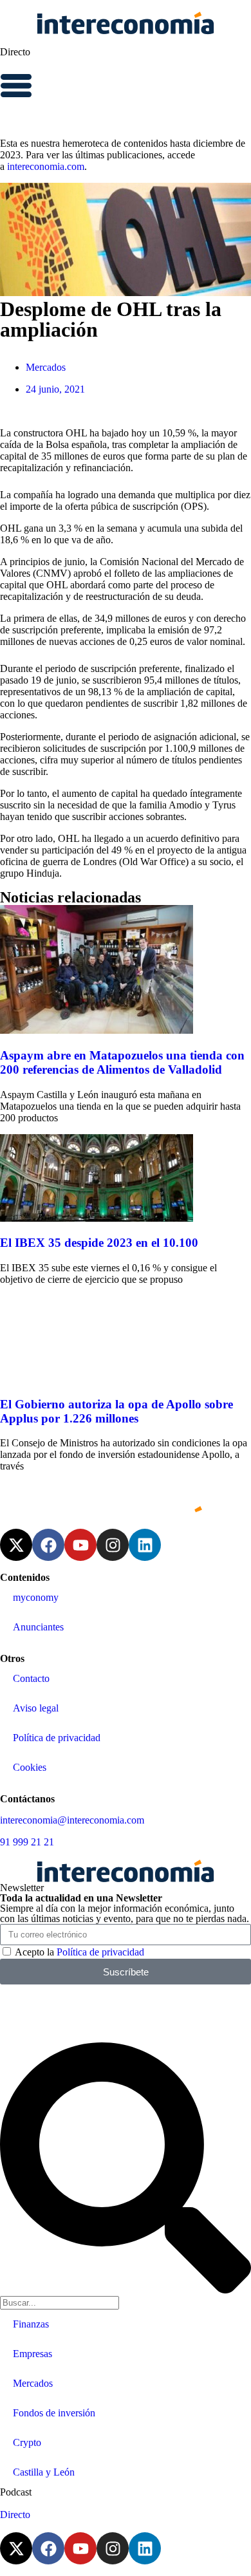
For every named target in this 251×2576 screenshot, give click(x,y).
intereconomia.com (46, 166)
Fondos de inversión (54, 2413)
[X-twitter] (16, 1545)
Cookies (30, 1767)
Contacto (31, 1678)
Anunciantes (38, 1627)
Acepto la (79, 1952)
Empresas (33, 2354)
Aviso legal (36, 1708)
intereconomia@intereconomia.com (72, 1820)
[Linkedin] (145, 1545)
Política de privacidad (57, 1738)
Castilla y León (44, 2472)
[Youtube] (80, 1545)
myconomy (36, 1597)
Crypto (27, 2442)
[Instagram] (113, 1545)
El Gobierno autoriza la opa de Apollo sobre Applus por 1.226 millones (116, 1411)
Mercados (46, 367)
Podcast (16, 2492)
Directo (15, 52)
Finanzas (31, 2324)
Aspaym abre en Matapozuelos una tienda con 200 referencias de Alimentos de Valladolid (122, 1062)
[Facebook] (48, 1545)
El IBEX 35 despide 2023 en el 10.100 (99, 1243)
